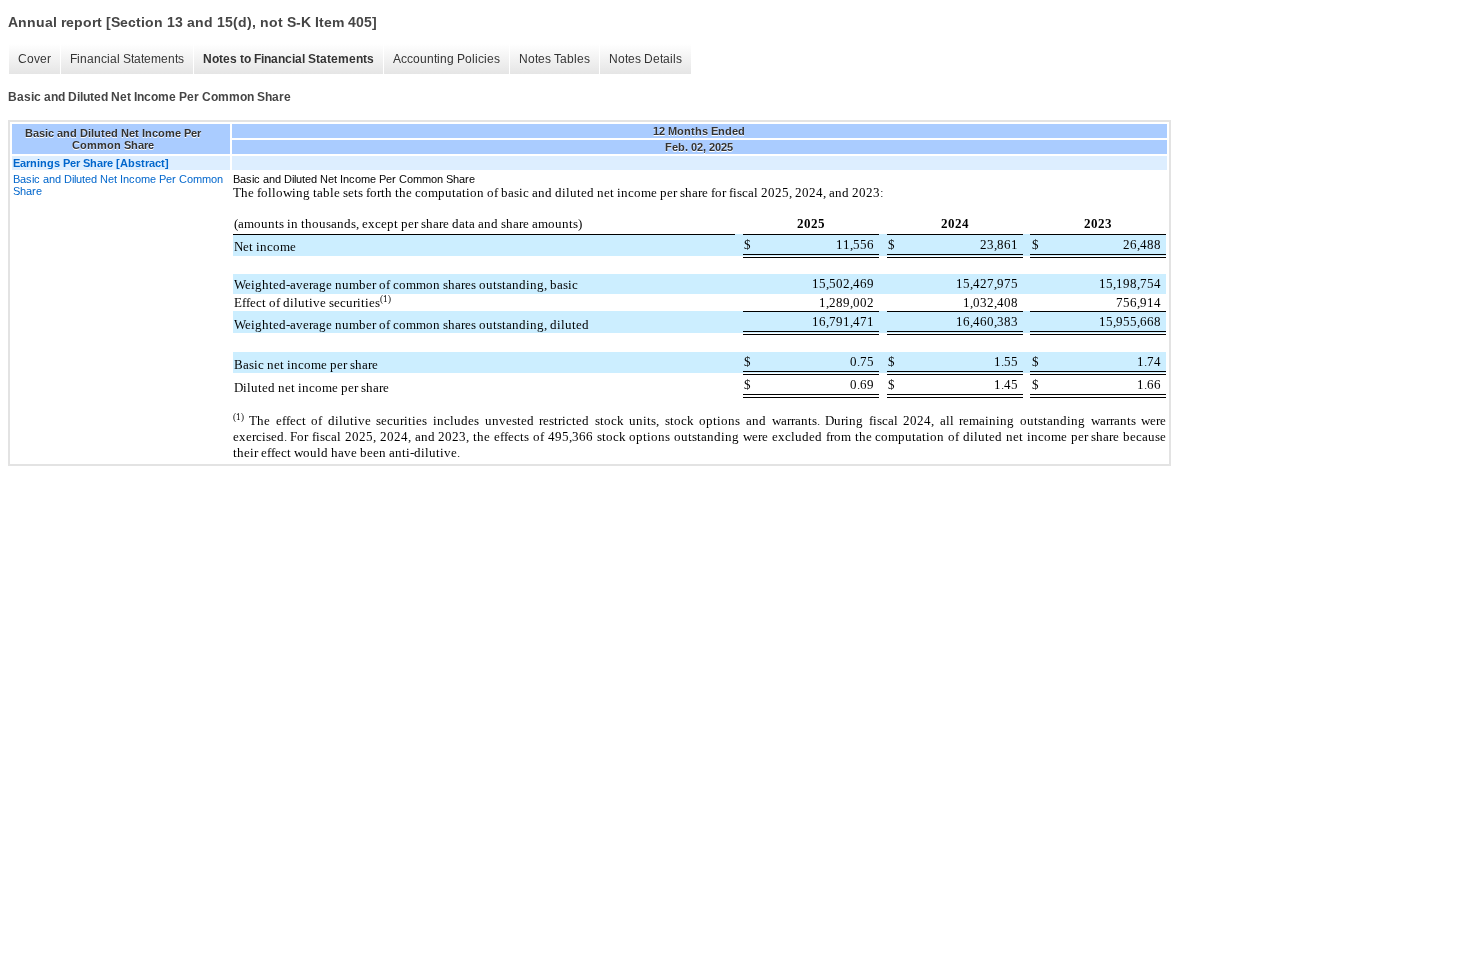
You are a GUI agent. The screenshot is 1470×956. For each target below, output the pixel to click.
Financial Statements (127, 59)
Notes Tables (554, 59)
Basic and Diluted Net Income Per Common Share (118, 185)
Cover (34, 59)
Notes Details (645, 59)
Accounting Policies (446, 59)
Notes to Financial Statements (288, 59)
